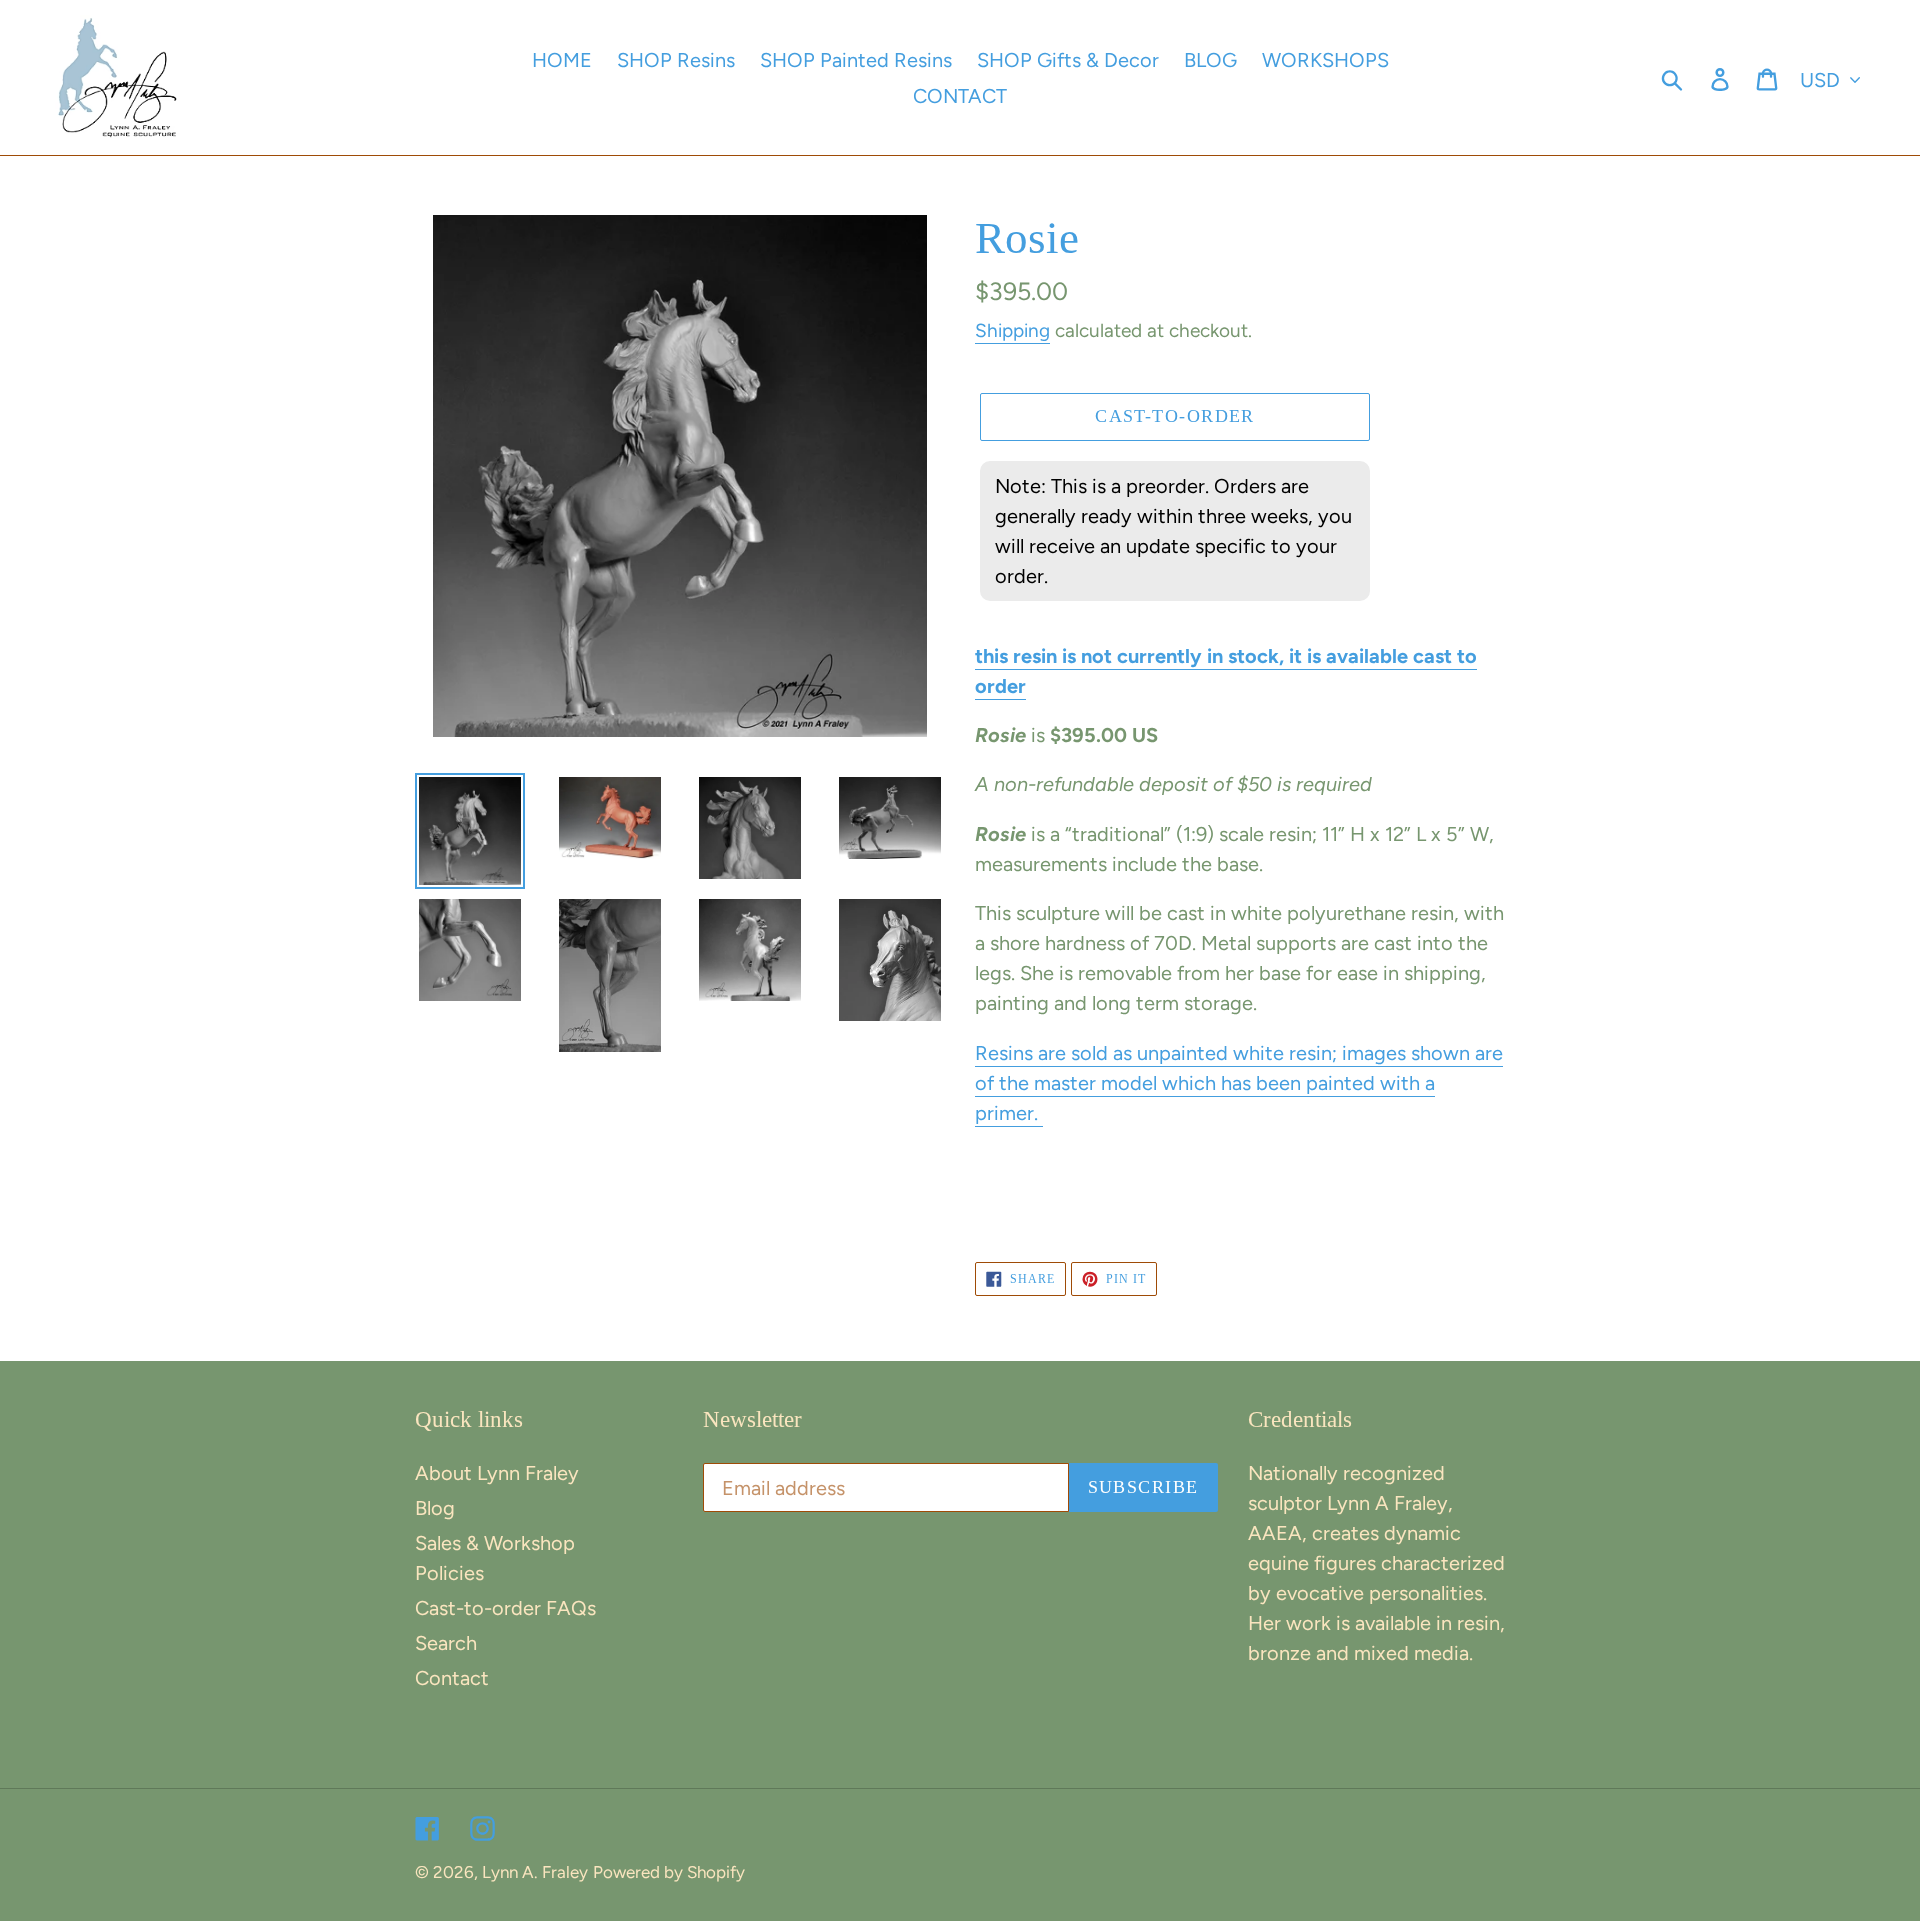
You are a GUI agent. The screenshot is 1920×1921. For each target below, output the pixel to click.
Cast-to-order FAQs (505, 1608)
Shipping (1012, 330)
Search (446, 1643)
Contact (452, 1678)
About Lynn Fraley (497, 1473)
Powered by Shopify (669, 1872)
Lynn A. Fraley (535, 1872)
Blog (435, 1508)
